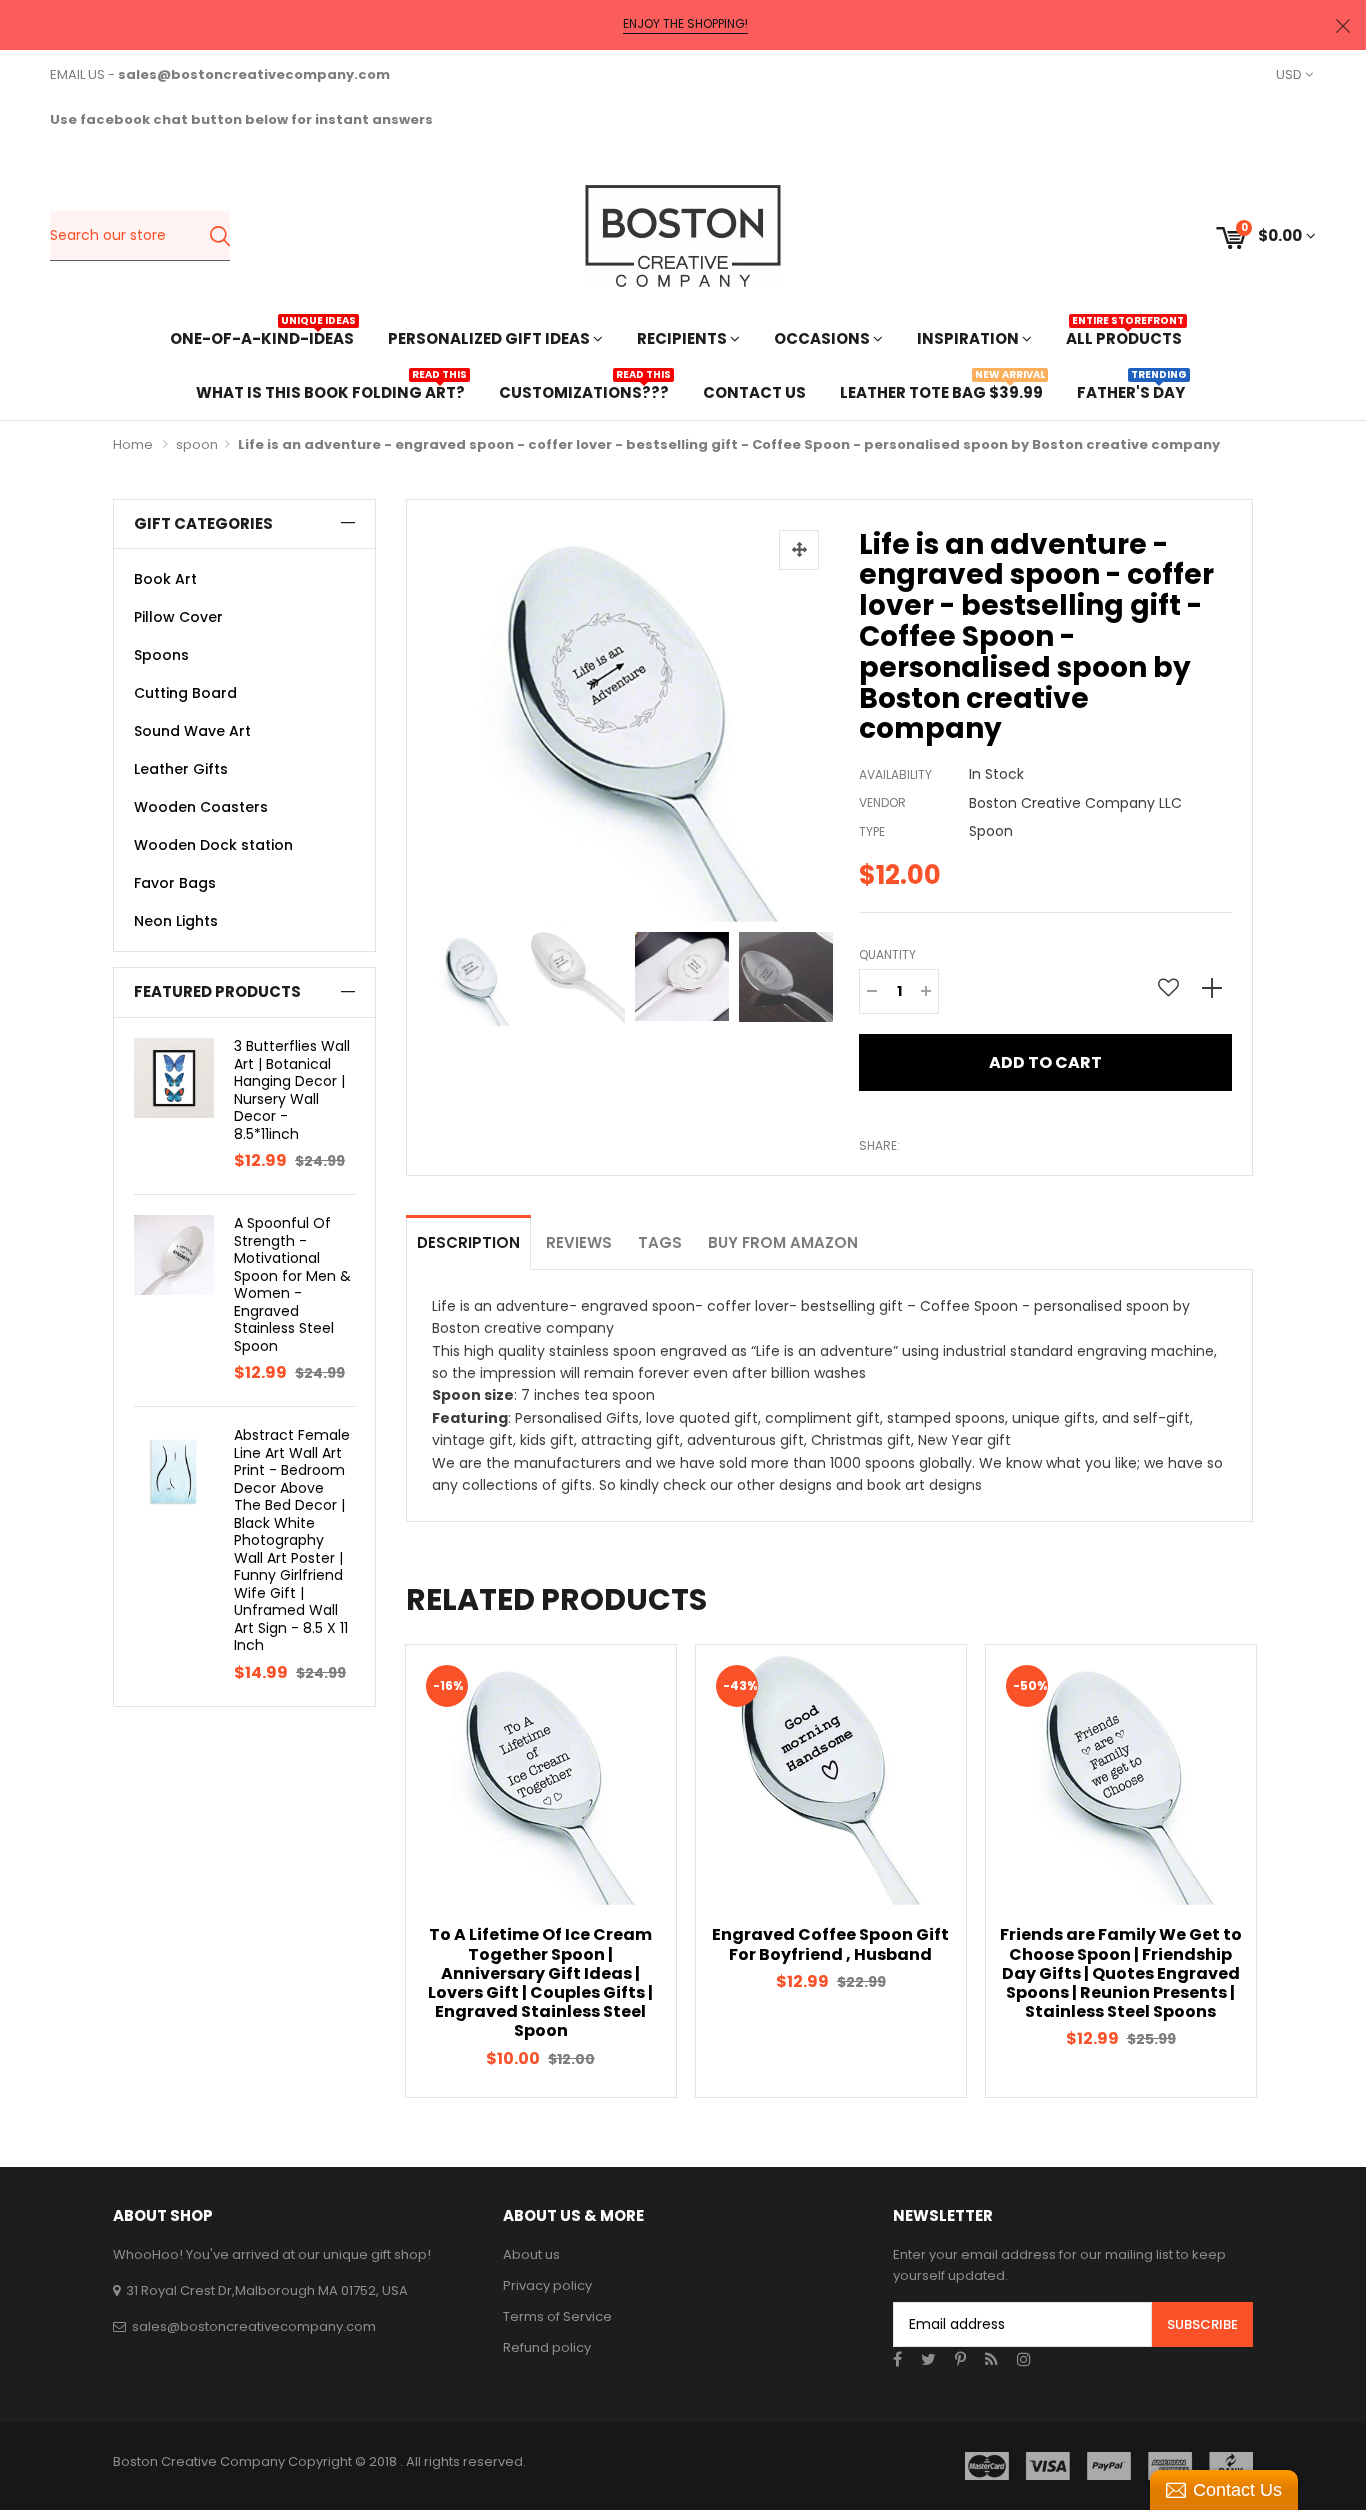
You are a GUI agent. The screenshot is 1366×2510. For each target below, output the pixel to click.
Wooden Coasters (201, 807)
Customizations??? (584, 390)
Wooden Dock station (213, 845)
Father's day (1131, 390)
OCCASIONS (823, 338)
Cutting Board (185, 693)
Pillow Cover (178, 617)
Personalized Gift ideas (490, 338)
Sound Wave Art (192, 731)
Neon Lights (176, 921)
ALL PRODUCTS (1124, 336)
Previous (432, 974)
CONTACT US (754, 392)
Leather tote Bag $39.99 (941, 390)
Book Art (165, 579)
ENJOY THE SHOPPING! (685, 24)
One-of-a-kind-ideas (262, 336)
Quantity (887, 954)
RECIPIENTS (683, 338)
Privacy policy (547, 2285)
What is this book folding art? (330, 390)
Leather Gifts (181, 769)
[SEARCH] (219, 236)
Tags (660, 1242)
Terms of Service (557, 2316)
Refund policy (547, 2347)
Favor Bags (175, 883)
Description (468, 1242)
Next (824, 974)
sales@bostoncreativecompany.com (254, 2326)
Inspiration (969, 338)
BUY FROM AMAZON (783, 1242)
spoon (197, 444)
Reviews (579, 1242)
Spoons (161, 655)
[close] (1343, 25)
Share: (879, 1145)
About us (531, 2254)
